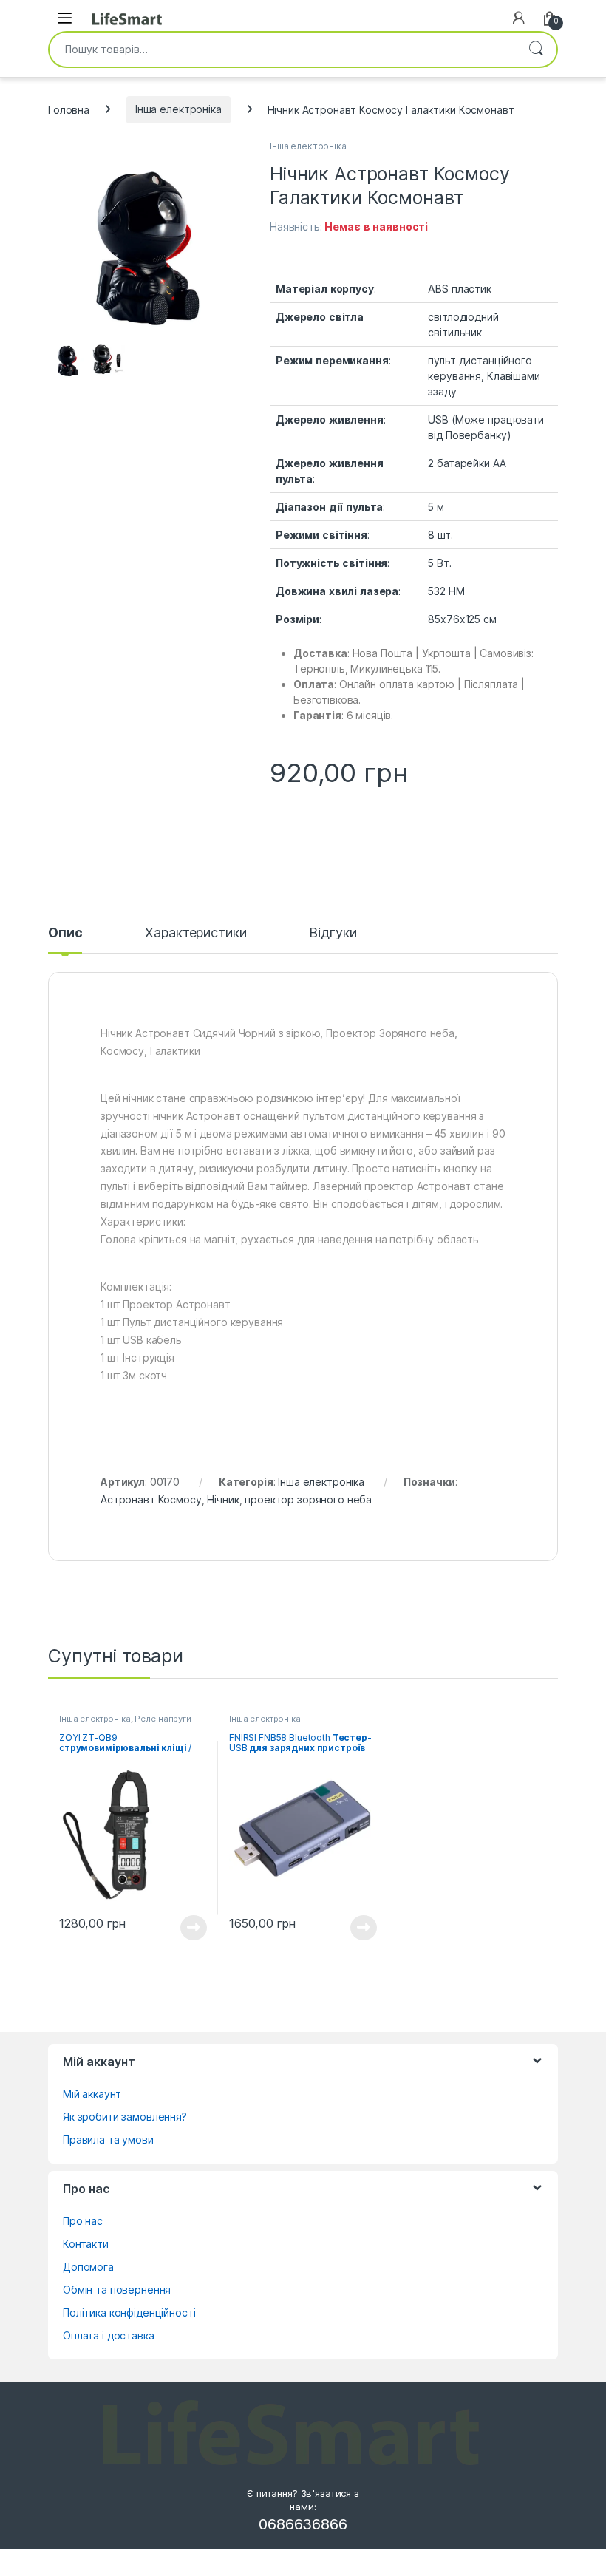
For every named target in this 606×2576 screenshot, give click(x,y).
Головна (69, 109)
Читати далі (190, 1928)
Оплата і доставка (109, 2335)
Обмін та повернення (117, 2290)
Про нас (83, 2221)
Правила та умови (108, 2140)
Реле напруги (163, 1719)
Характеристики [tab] (195, 933)
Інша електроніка (178, 109)
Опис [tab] (65, 933)
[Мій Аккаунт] (519, 18)
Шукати (536, 50)
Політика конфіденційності (129, 2312)
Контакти (86, 2244)
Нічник (223, 1499)
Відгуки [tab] (333, 933)
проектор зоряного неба (308, 1499)
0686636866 (303, 2524)
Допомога (88, 2267)
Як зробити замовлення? (125, 2117)
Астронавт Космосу (151, 1499)
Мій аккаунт (92, 2094)
